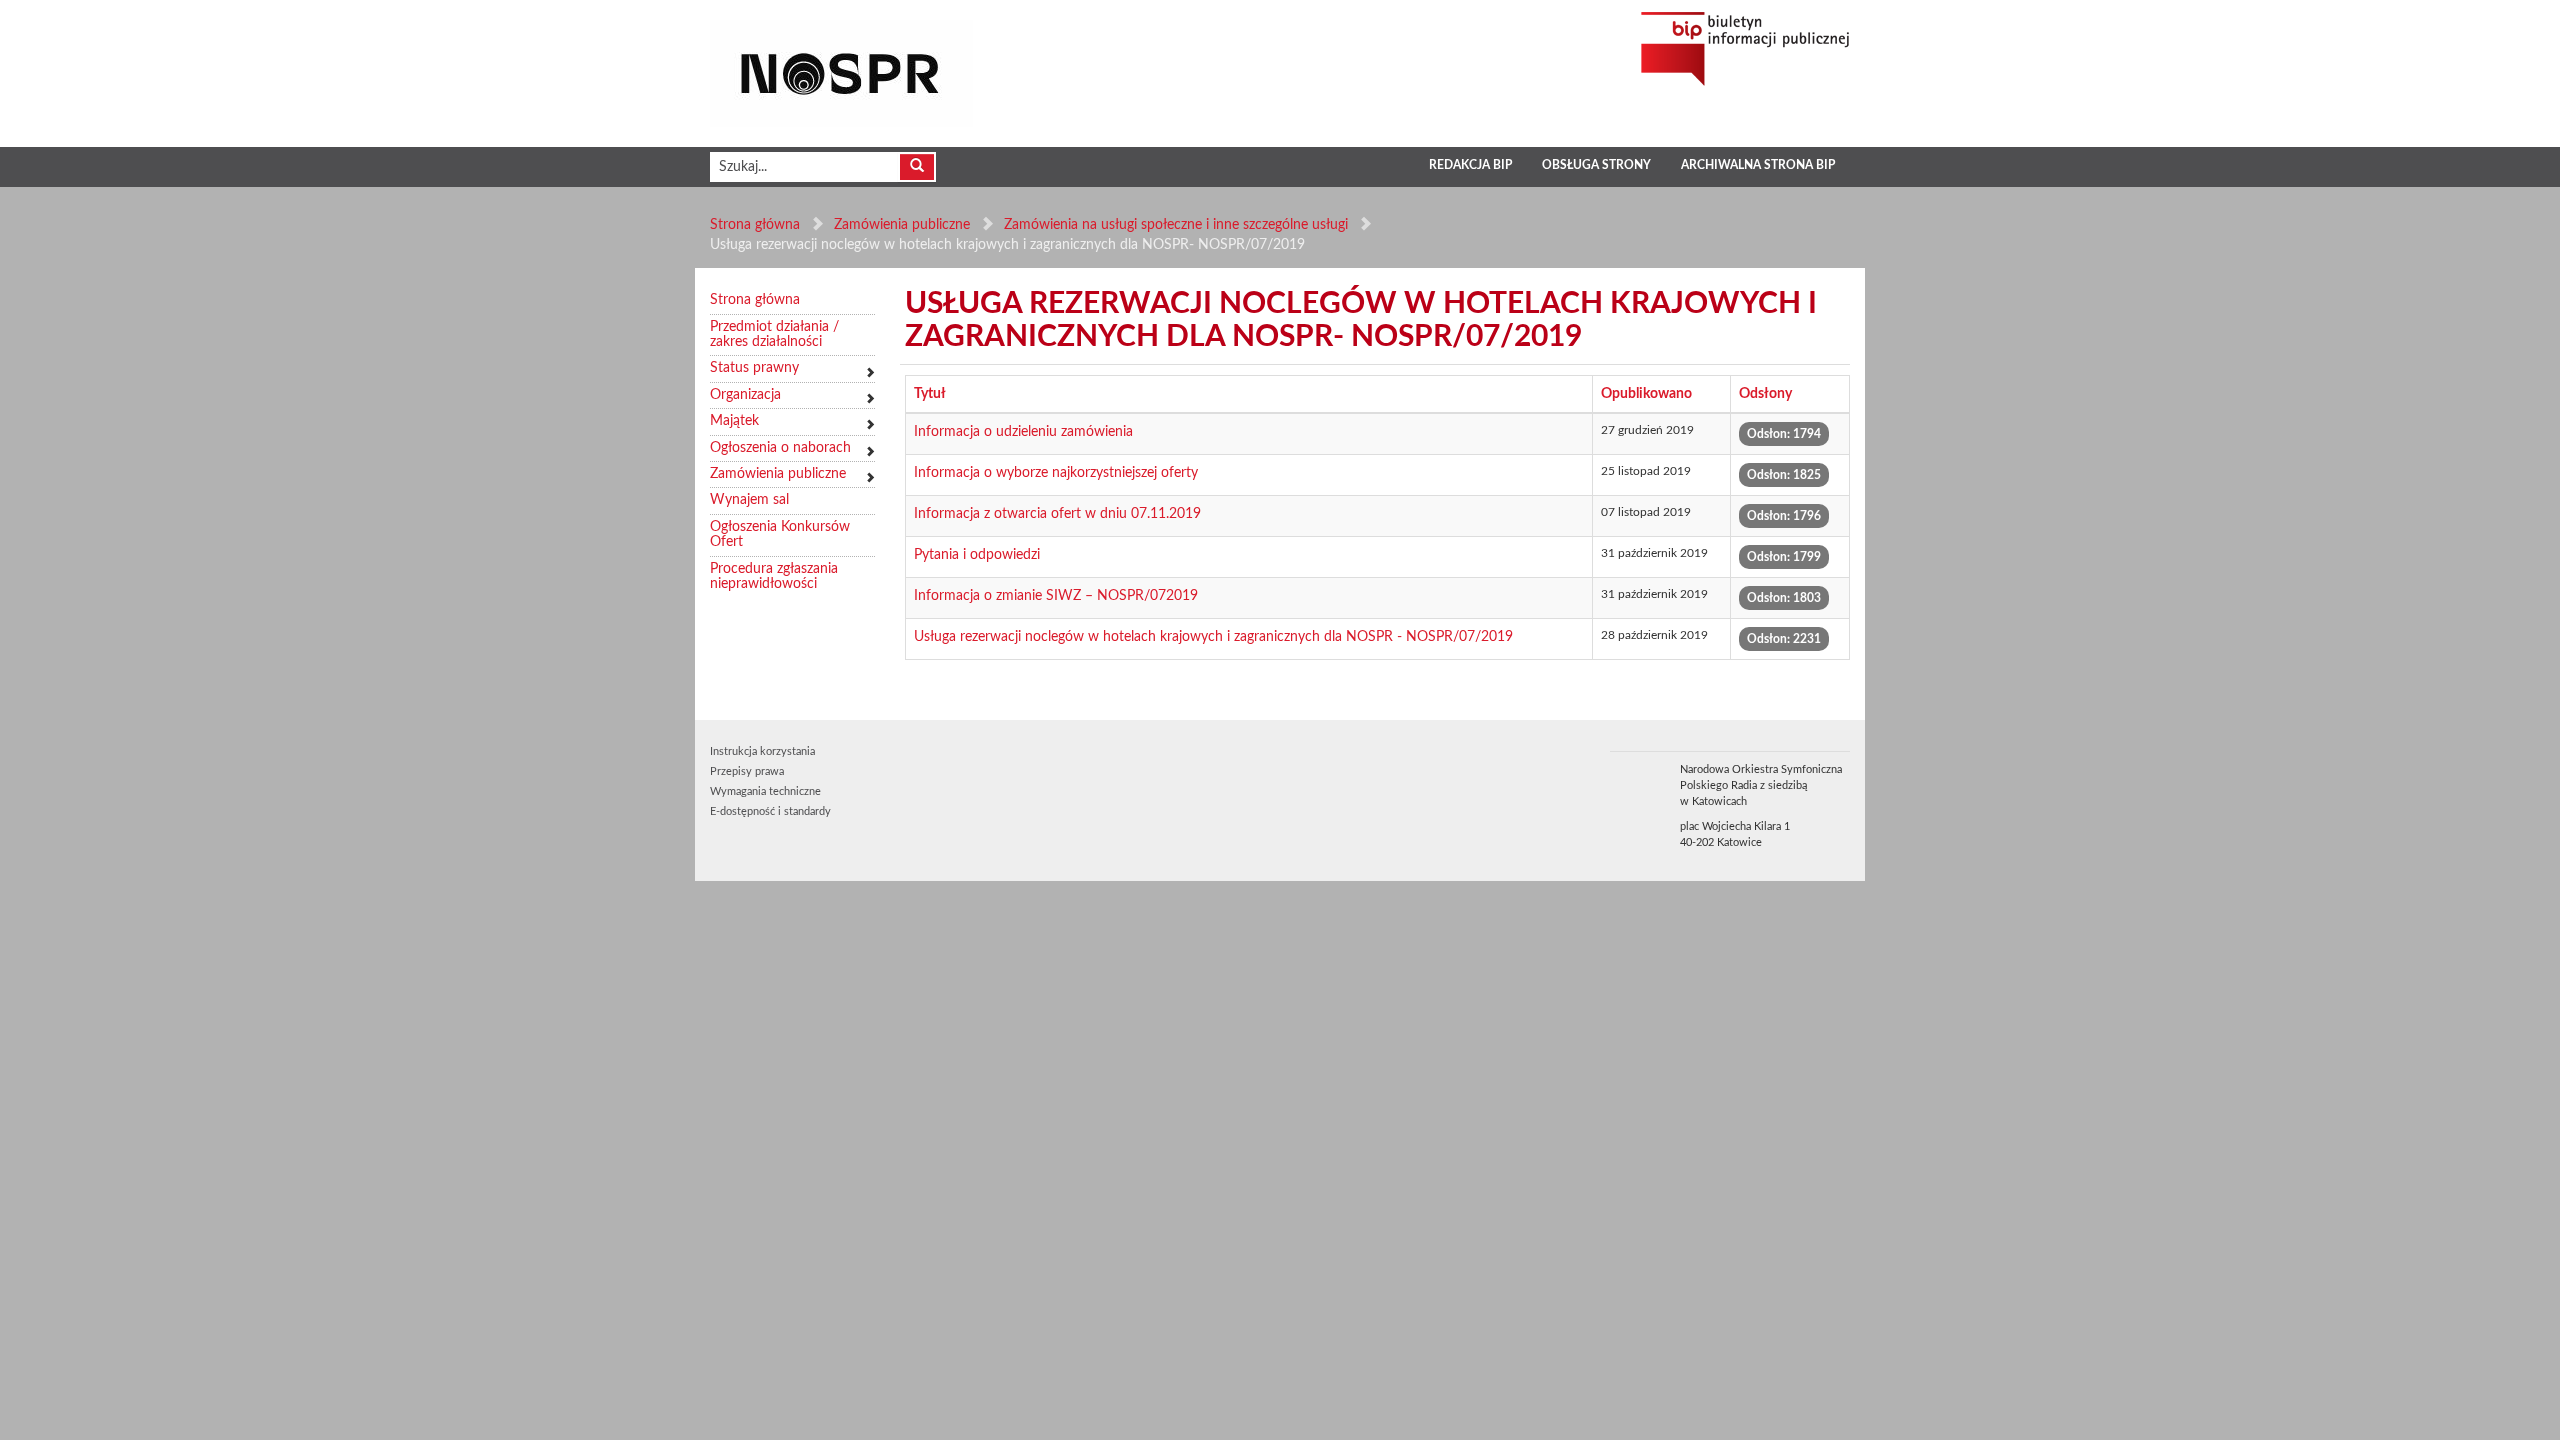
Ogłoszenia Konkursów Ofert (780, 534)
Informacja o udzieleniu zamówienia (1023, 432)
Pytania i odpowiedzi (977, 555)
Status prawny (754, 368)
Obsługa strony (1596, 165)
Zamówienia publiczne (902, 225)
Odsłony (1765, 394)
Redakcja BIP (1470, 165)
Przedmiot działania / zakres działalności (774, 334)
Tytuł (930, 394)
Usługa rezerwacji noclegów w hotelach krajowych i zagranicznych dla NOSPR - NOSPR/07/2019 (1213, 637)
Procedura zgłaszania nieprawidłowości (774, 576)
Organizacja (745, 395)
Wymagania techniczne (765, 791)
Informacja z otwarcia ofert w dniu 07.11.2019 (1057, 514)
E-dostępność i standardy (770, 811)
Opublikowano (1646, 394)
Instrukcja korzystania (762, 751)
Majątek (734, 421)
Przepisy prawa (747, 771)
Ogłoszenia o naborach (780, 448)
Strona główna (755, 225)
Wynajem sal (749, 500)
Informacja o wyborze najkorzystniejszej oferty (1056, 473)
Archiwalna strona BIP (1758, 165)
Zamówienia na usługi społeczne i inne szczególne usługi (1176, 225)
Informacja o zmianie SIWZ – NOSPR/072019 (1056, 596)
